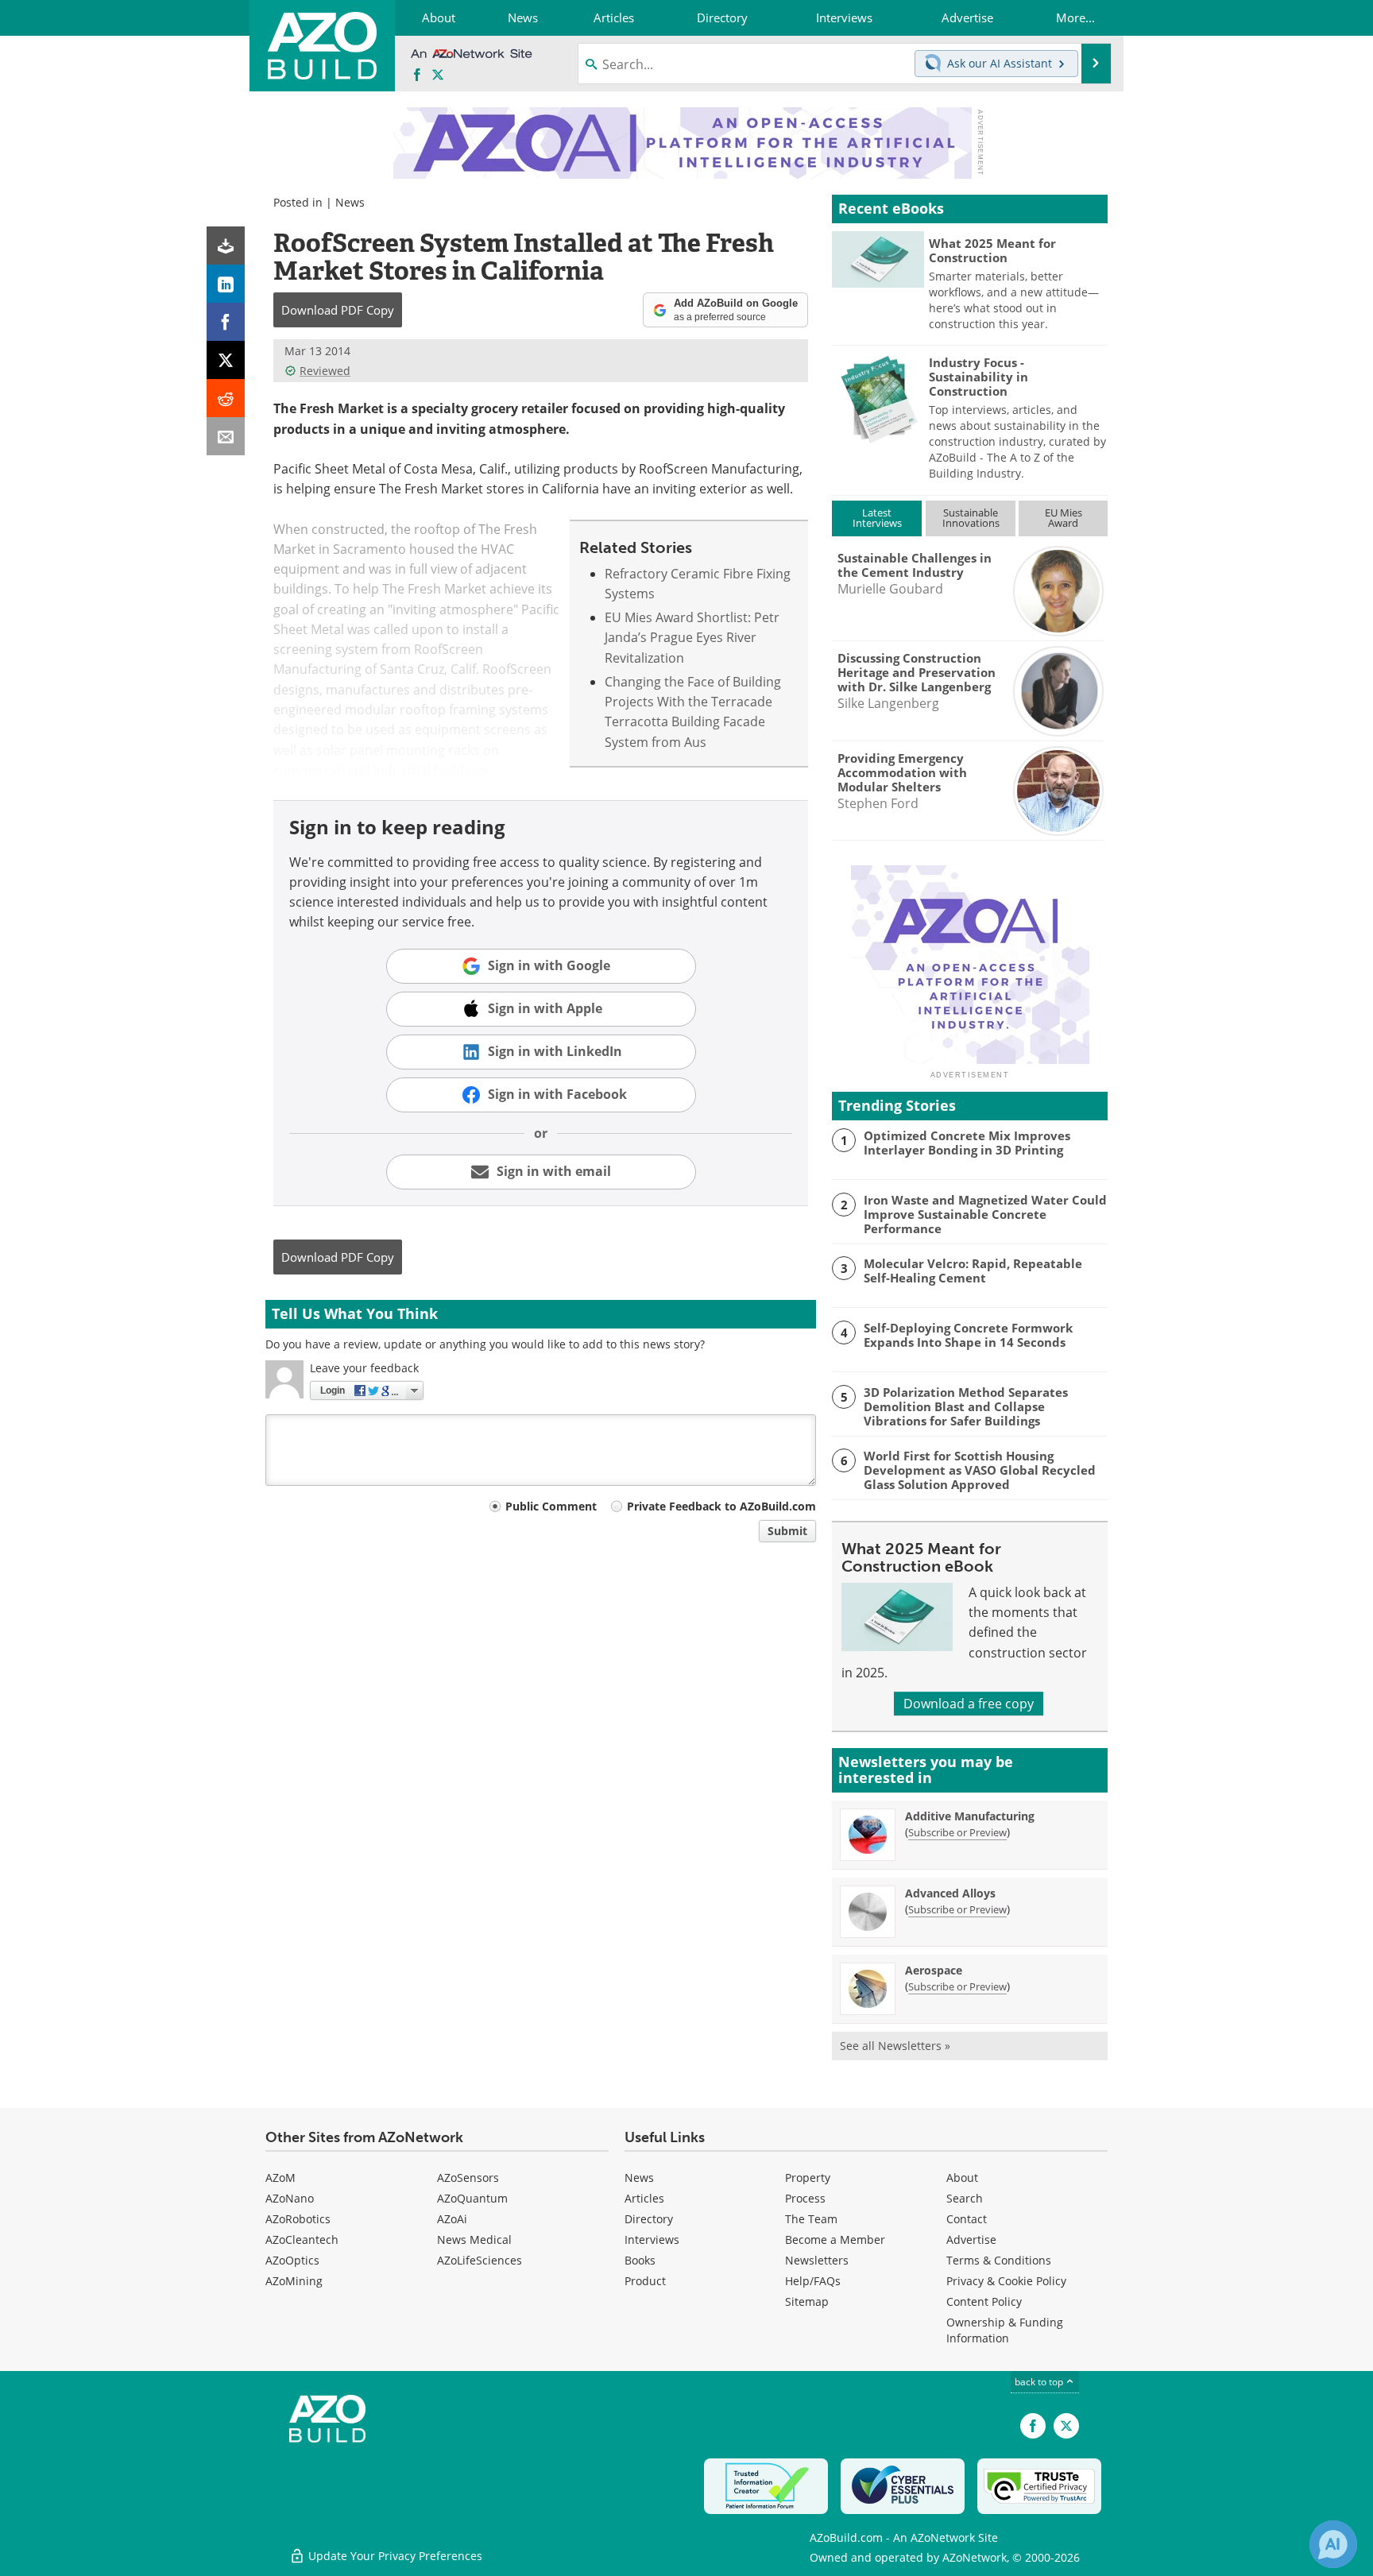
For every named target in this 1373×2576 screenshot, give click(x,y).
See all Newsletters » (895, 2046)
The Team (811, 2219)
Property (808, 2178)
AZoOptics (292, 2260)
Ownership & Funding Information (1005, 2330)
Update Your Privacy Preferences (394, 2556)
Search (965, 2198)
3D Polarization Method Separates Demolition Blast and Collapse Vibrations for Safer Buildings (966, 1406)
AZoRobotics (298, 2219)
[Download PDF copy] (226, 246)
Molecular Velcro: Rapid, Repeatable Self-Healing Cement (973, 1271)
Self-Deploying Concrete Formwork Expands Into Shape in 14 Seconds (968, 1335)
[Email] (226, 436)
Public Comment (551, 1506)
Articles (644, 2198)
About (962, 2178)
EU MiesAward (1064, 518)
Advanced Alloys (950, 1893)
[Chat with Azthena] (1333, 2544)
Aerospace (934, 1970)
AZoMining (294, 2281)
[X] (226, 360)
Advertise (971, 2239)
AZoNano (290, 2198)
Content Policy (984, 2301)
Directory (649, 2219)
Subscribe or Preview (957, 1832)
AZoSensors (468, 2178)
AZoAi (452, 2219)
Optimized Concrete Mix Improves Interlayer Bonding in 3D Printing (967, 1143)
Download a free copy (969, 1704)
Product (645, 2281)
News (350, 202)
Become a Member (835, 2239)
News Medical (474, 2239)
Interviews (652, 2239)
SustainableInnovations (971, 518)
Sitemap (807, 2301)
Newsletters (817, 2260)
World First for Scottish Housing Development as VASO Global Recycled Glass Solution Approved (980, 1470)
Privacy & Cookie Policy (1006, 2281)
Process (805, 2198)
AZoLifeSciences (480, 2260)
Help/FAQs (813, 2281)
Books (640, 2260)
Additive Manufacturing (970, 1816)
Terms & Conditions (999, 2260)
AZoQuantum (472, 2198)
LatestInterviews (877, 518)
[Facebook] (226, 322)
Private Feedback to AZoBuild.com (721, 1506)
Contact (967, 2219)
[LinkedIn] (226, 284)
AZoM (280, 2178)
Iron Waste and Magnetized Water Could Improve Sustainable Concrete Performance (985, 1214)
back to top (1040, 2382)
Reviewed (325, 371)
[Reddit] (226, 398)
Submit (787, 1531)
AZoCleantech (302, 2239)
